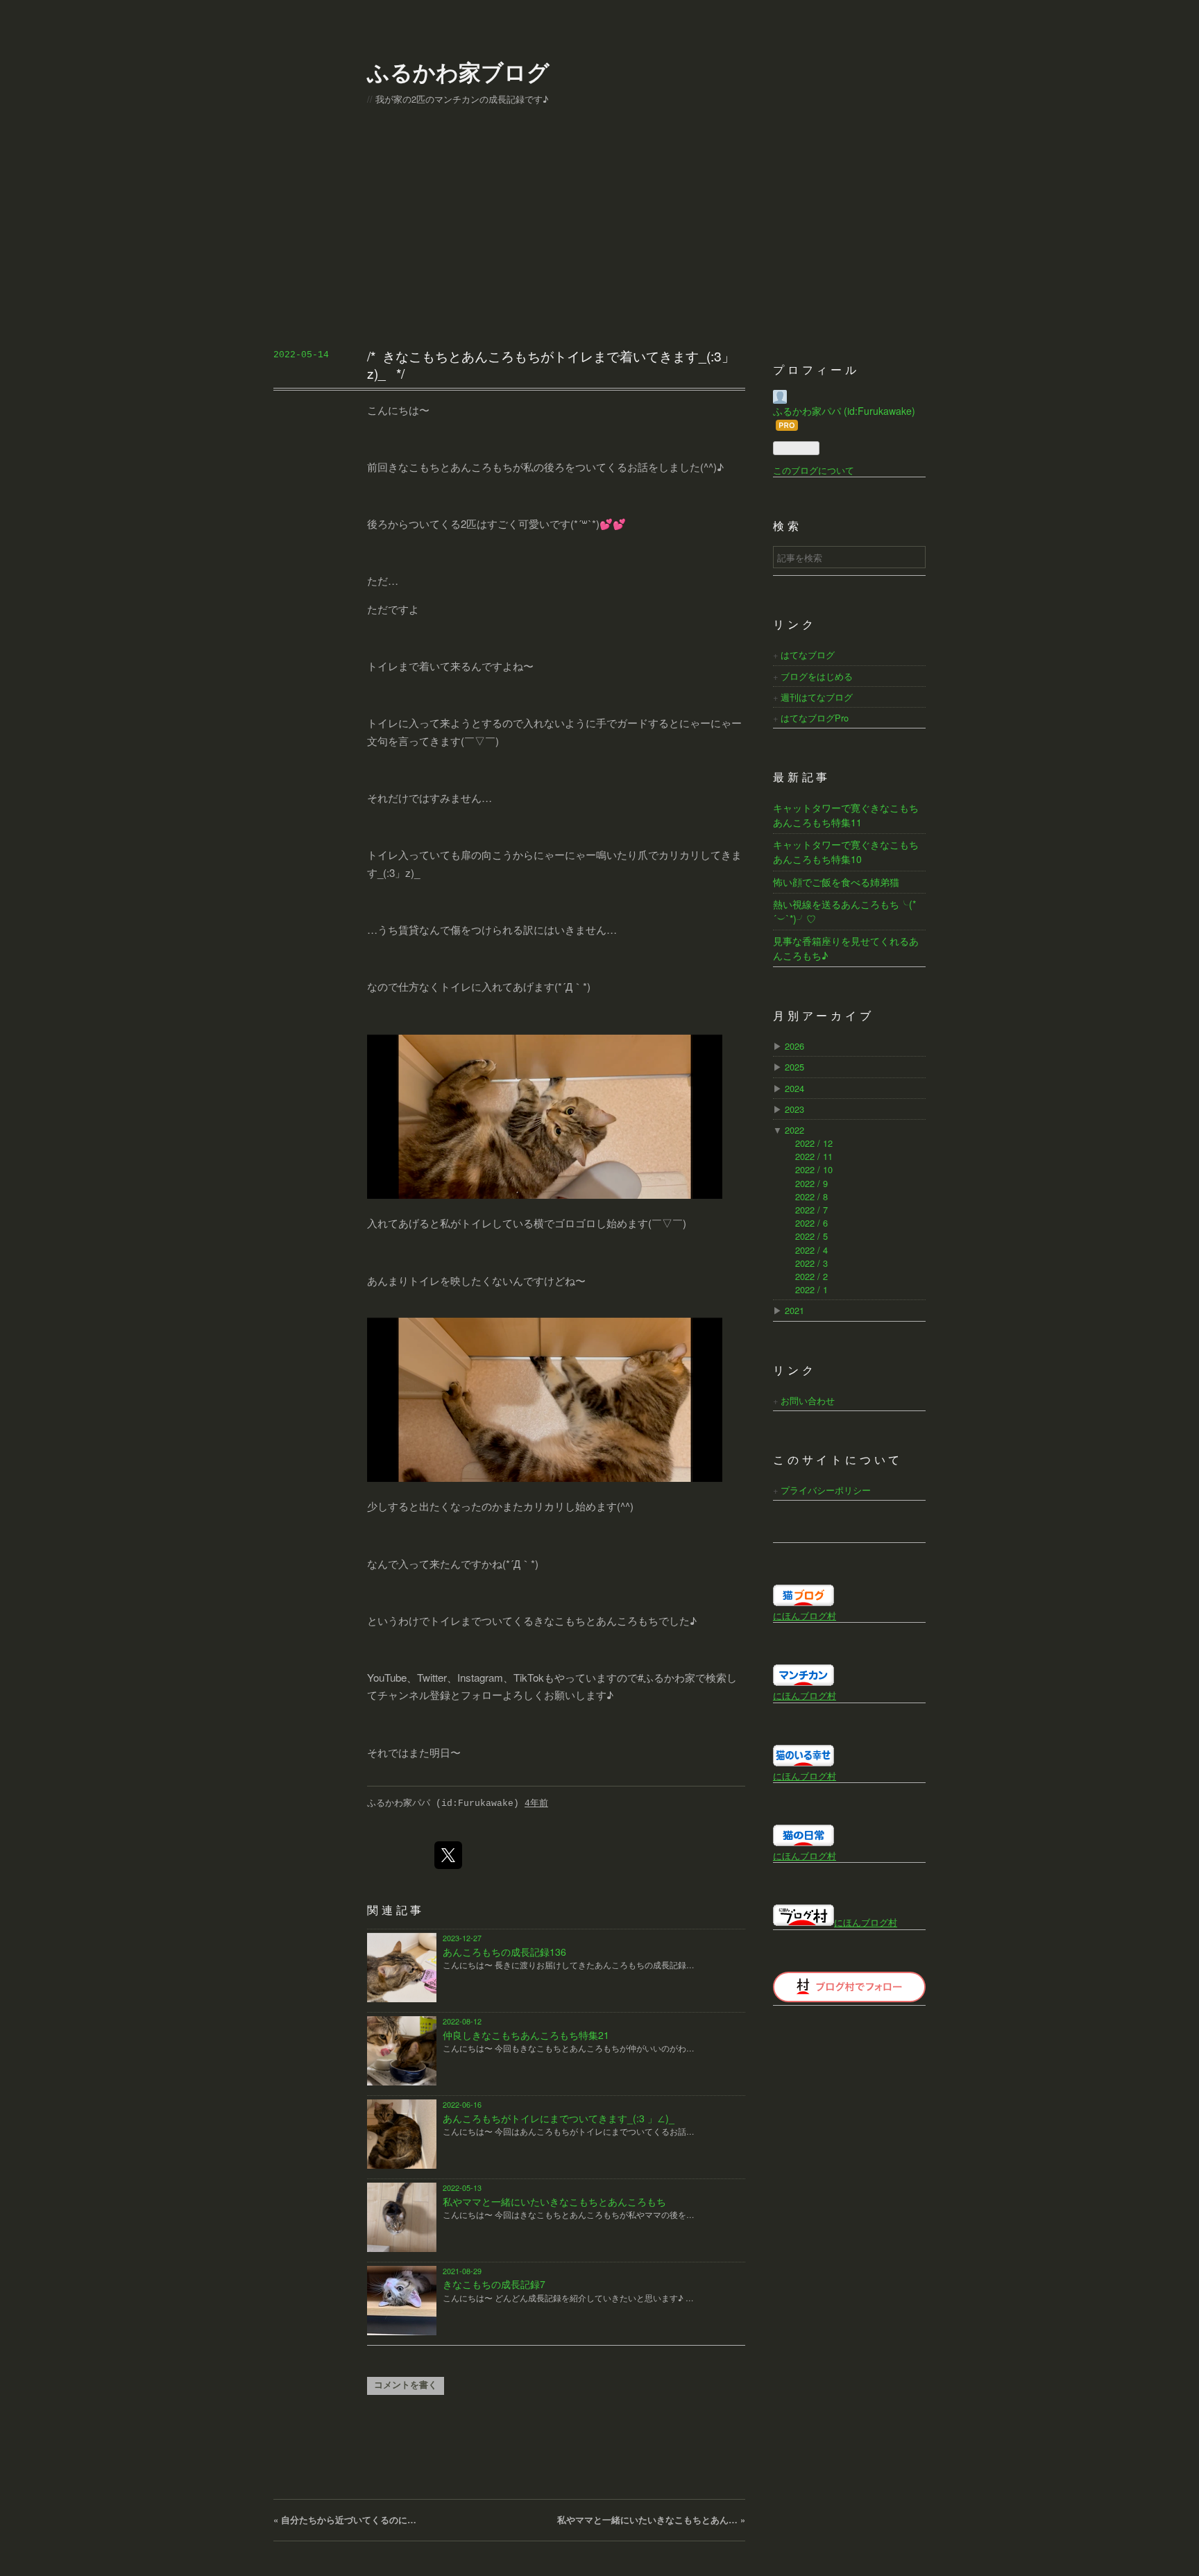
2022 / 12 (814, 1143)
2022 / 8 (811, 1196)
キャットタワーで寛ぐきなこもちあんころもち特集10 (846, 852)
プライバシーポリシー (826, 1490)
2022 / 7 (811, 1210)
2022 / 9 (811, 1183)
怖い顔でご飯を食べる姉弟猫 (836, 882)
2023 (794, 1109)
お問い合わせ (808, 1400)
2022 (794, 1130)
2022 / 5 (811, 1236)
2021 (794, 1310)
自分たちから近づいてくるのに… (345, 2520)
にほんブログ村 (805, 1615)
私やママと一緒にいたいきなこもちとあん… (651, 2520)
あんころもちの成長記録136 (504, 1952)
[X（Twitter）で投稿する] (448, 1855)
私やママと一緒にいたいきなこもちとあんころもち (554, 2201)
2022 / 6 (811, 1223)
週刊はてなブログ (817, 697)
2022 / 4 (811, 1250)
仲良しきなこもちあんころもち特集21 (526, 2035)
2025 (794, 1067)
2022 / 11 (814, 1156)
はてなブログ (808, 655)
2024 (794, 1088)
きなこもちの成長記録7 (494, 2284)
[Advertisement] (599, 238)
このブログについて (814, 470)
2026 (794, 1046)
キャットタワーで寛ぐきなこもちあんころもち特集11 (846, 815)
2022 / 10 (814, 1169)
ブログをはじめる (817, 676)
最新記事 (802, 778)
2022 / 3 (811, 1263)
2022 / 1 (811, 1289)
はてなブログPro (815, 718)
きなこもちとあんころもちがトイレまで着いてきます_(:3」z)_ (551, 364)
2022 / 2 (811, 1276)
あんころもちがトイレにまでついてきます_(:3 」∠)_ (559, 2118)
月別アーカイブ (824, 1017)
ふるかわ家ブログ (458, 71)
